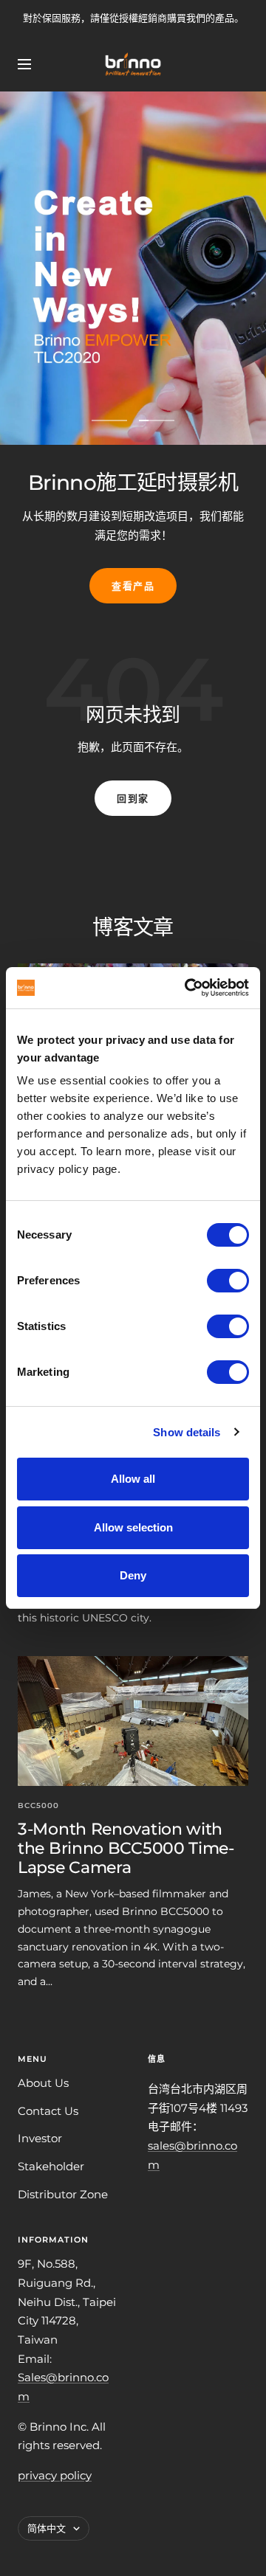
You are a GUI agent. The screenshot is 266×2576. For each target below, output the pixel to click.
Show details (187, 1432)
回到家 (133, 798)
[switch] (228, 1281)
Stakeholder (51, 2166)
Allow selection (133, 1527)
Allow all (133, 1479)
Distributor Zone (63, 2194)
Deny (133, 1575)
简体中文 (47, 2528)
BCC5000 (38, 1805)
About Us (43, 2083)
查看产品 (133, 586)
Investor (40, 2138)
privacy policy (55, 2475)
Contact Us (48, 2111)
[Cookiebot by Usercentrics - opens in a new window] (188, 988)
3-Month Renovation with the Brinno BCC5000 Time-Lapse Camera (126, 1848)
